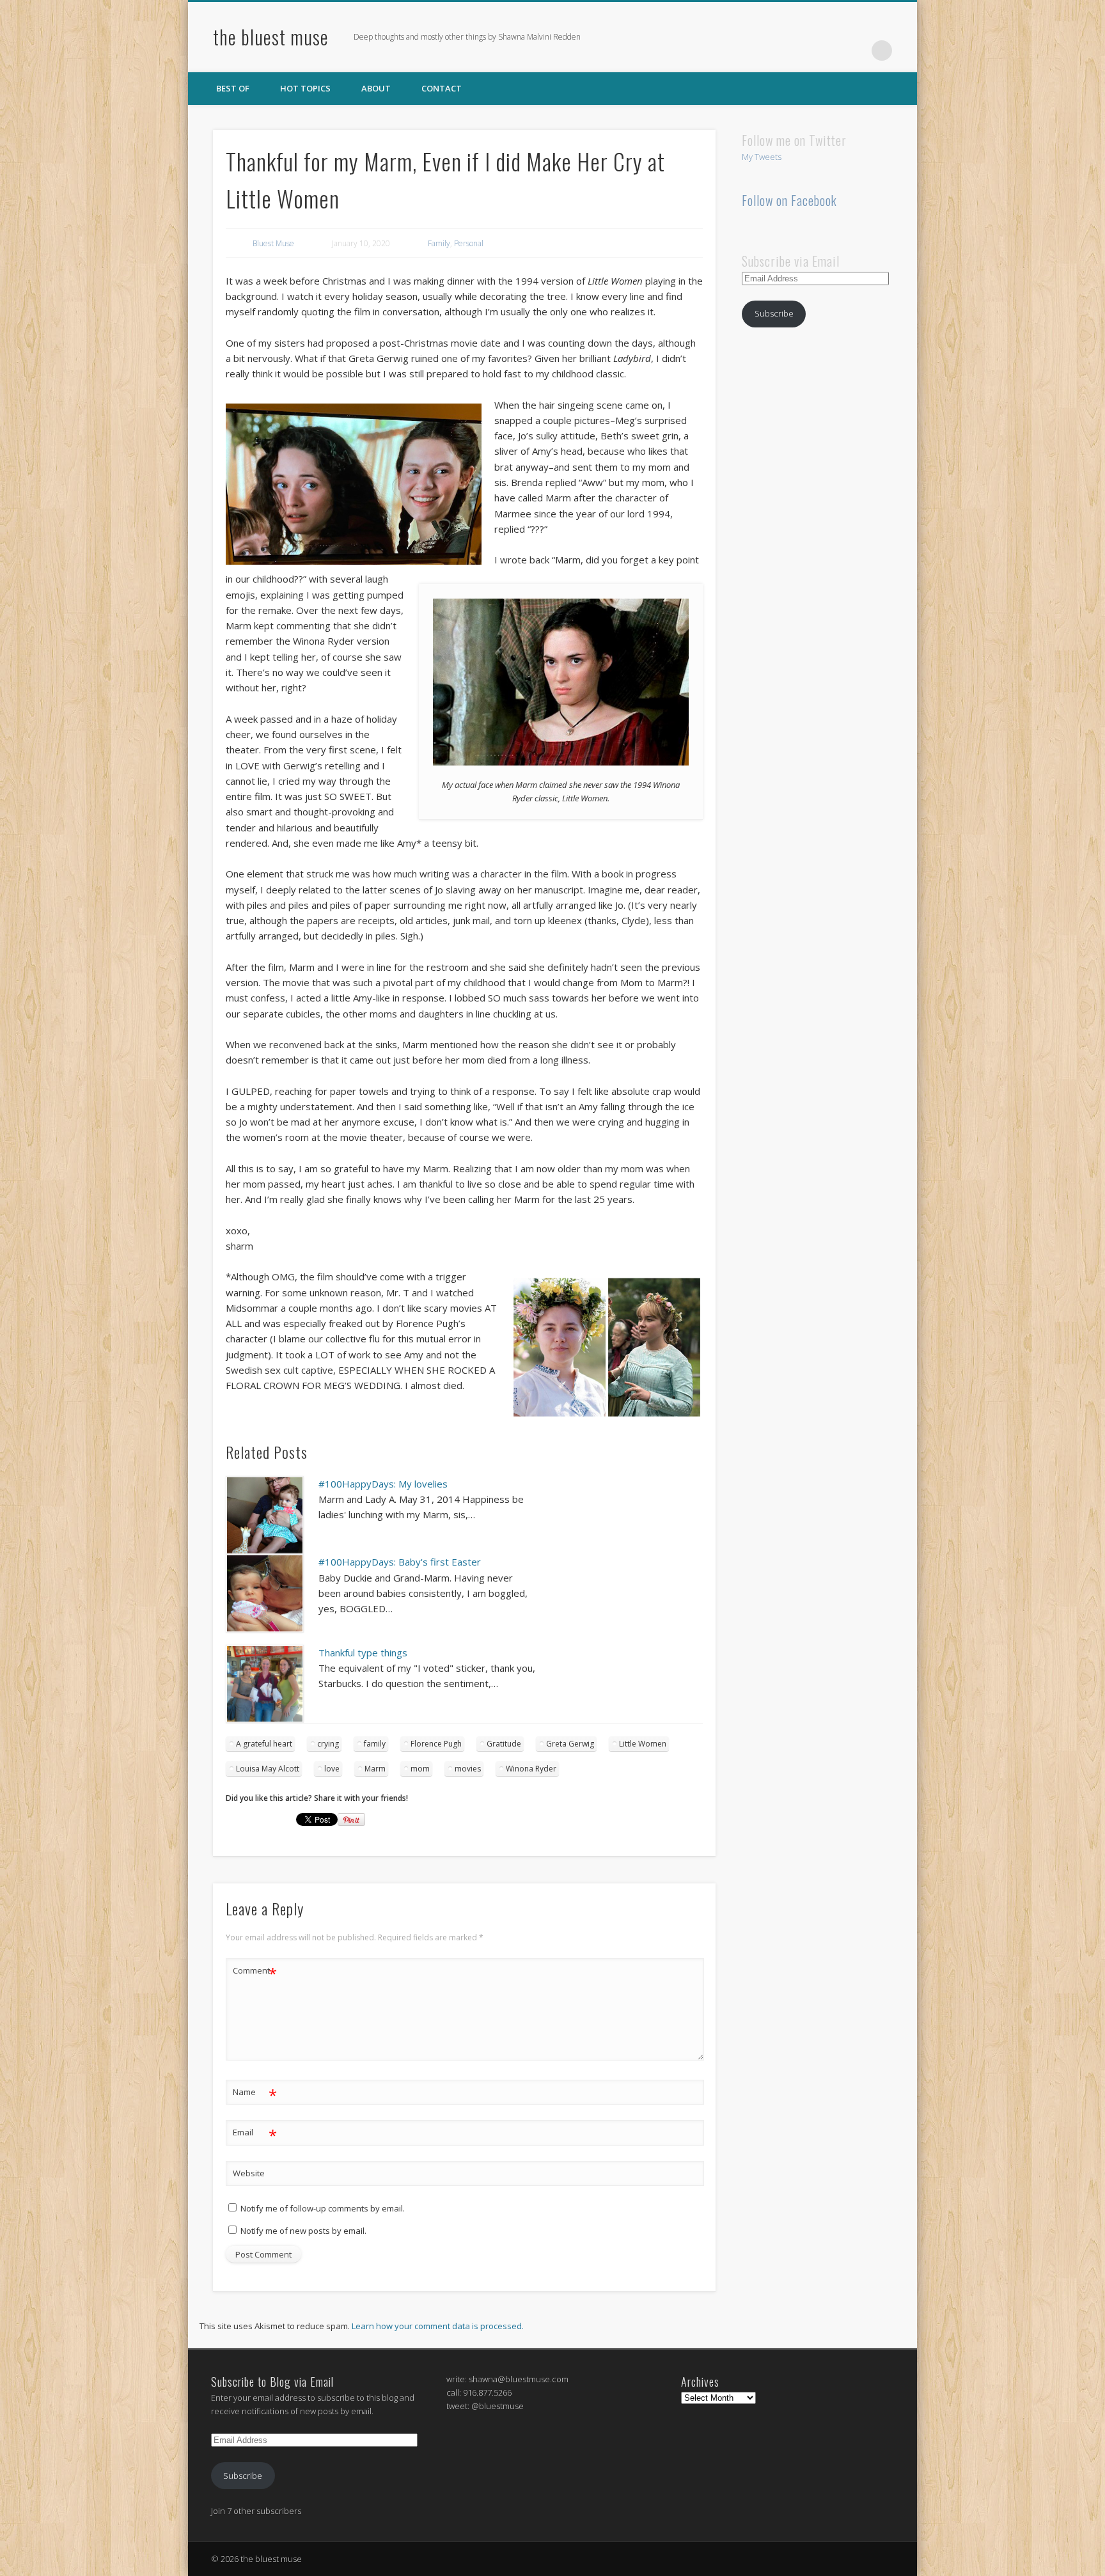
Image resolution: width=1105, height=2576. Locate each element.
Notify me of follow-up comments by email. (323, 2208)
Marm (375, 1769)
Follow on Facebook (789, 200)
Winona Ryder (531, 1769)
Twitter (829, 51)
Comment (255, 1972)
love (332, 1769)
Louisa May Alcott (268, 1769)
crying (328, 1744)
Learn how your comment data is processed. (438, 2326)
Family (439, 243)
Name (255, 2094)
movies (468, 1769)
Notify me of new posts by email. (303, 2231)
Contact (442, 88)
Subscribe (774, 313)
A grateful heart (264, 1744)
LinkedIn (856, 51)
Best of (233, 88)
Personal (469, 243)
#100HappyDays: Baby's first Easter (400, 1562)
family (375, 1744)
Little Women (643, 1744)
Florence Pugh (436, 1744)
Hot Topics (305, 88)
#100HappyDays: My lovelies (383, 1484)
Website (249, 2173)
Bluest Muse (273, 243)
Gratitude (504, 1744)
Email (255, 2134)
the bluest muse (271, 37)
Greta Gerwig (570, 1744)
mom (420, 1769)
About (376, 88)
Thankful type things (363, 1653)
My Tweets (762, 157)
